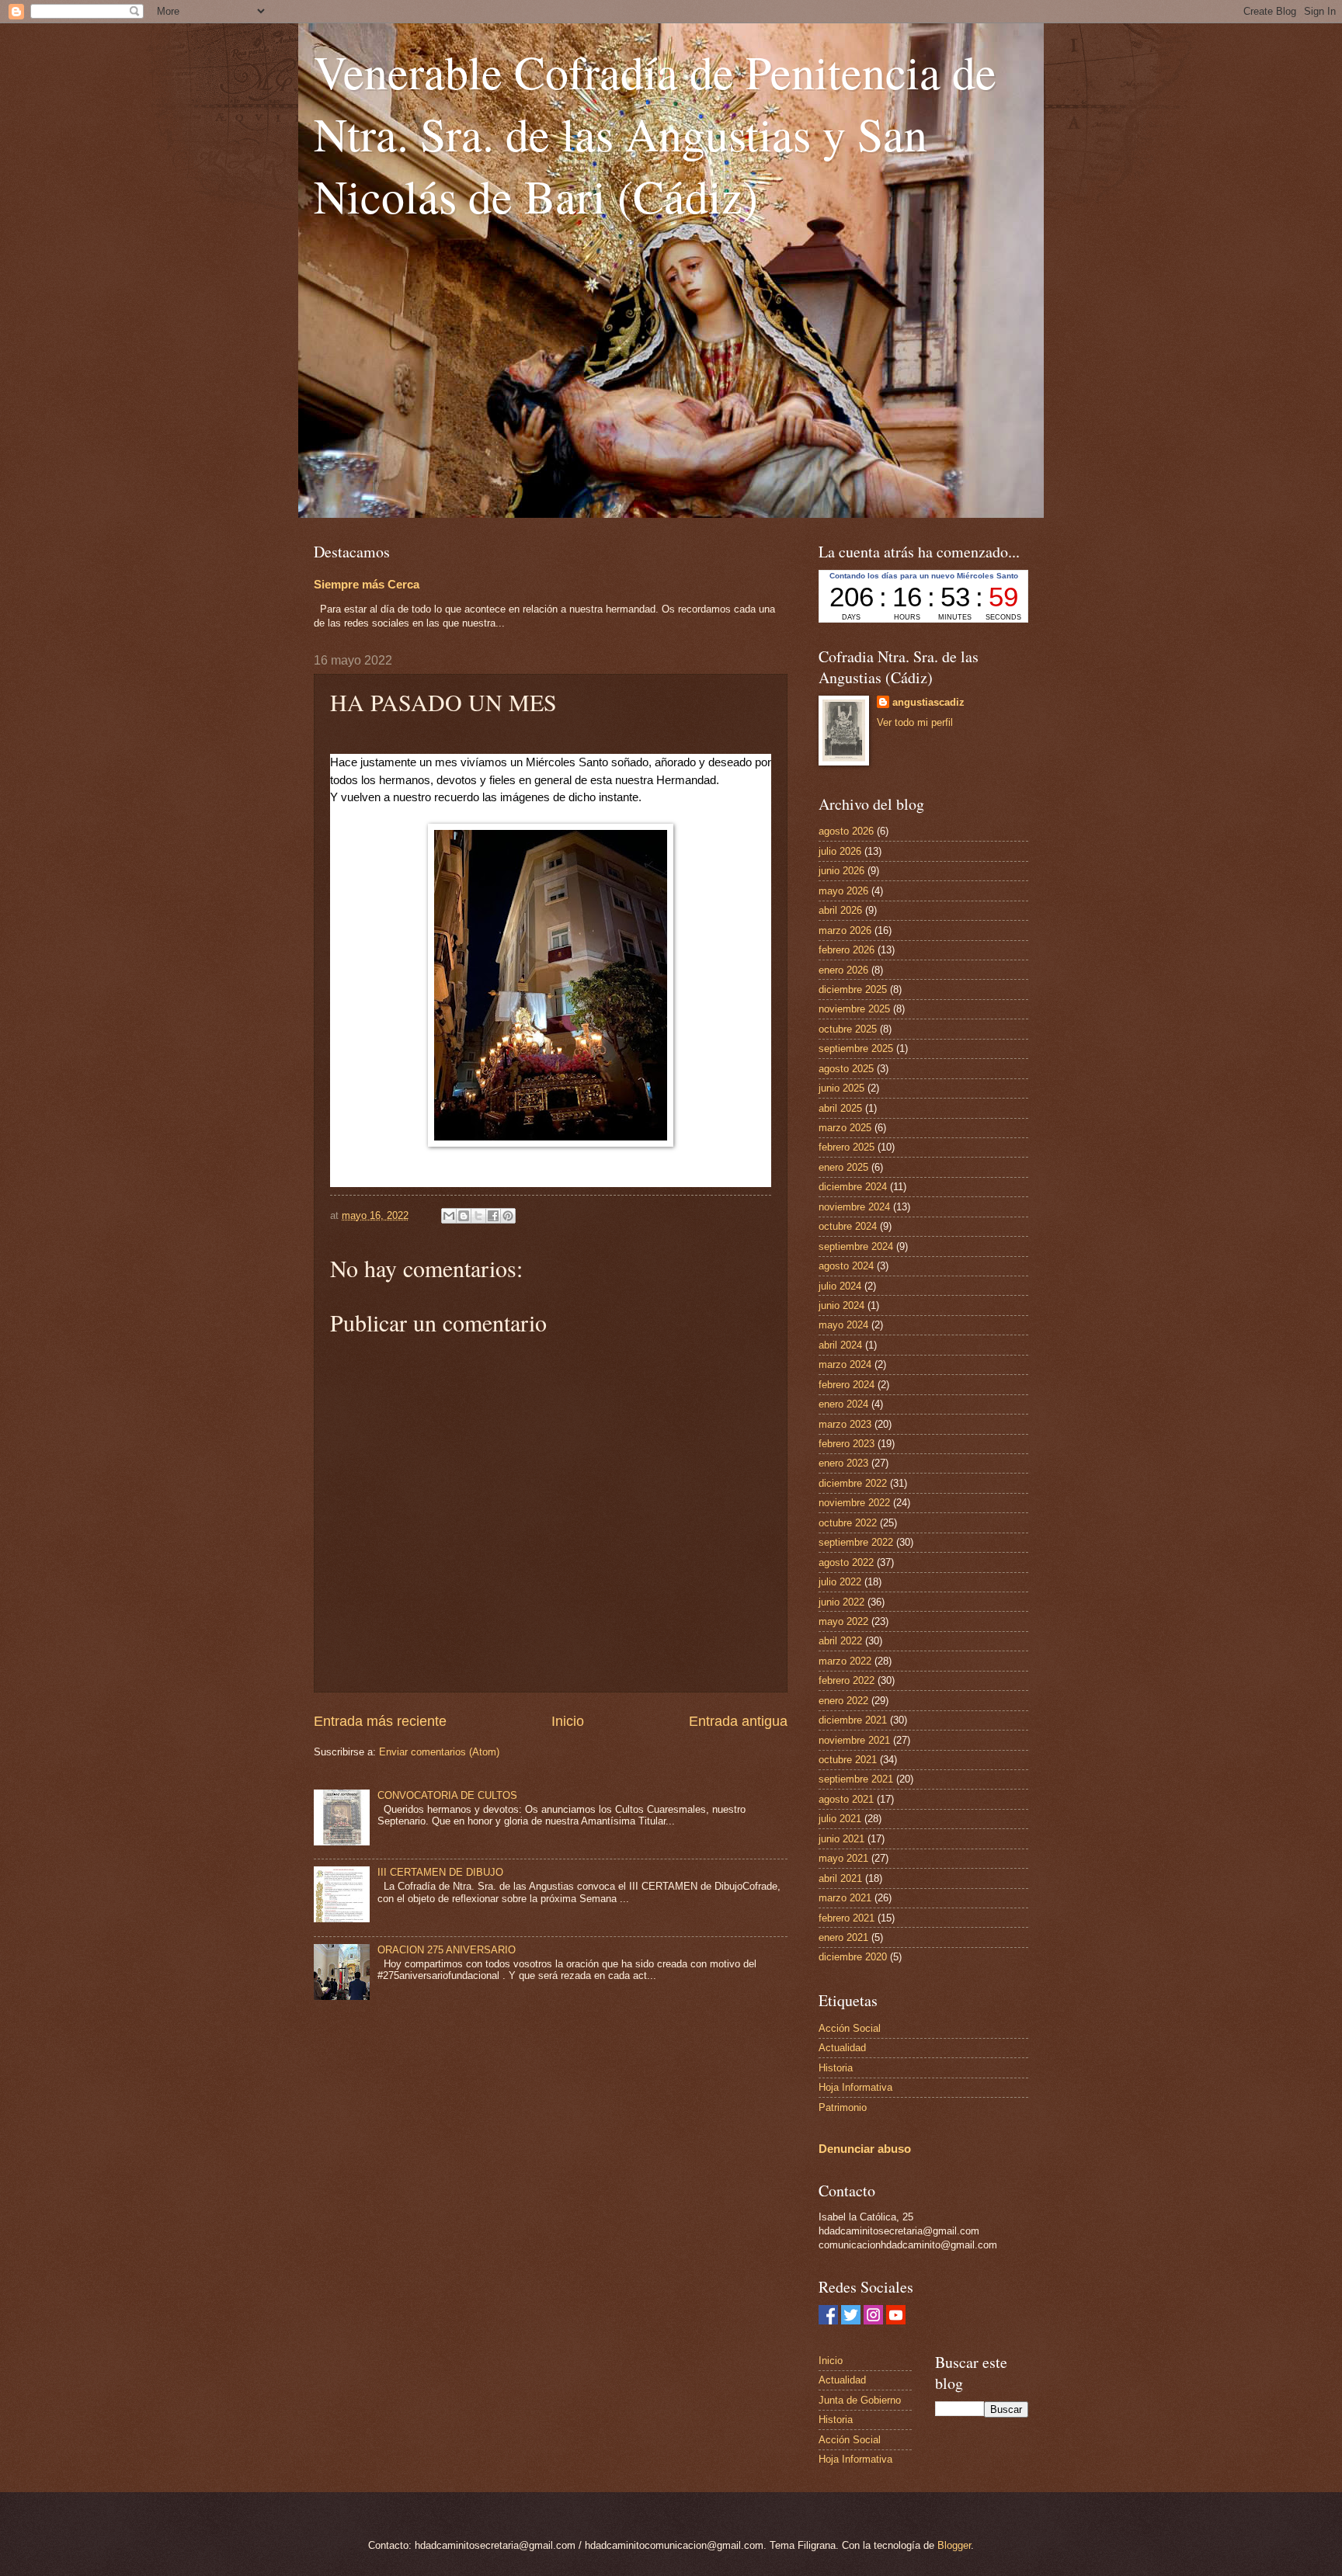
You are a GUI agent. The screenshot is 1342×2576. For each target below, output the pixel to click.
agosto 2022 (846, 1562)
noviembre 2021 (854, 1740)
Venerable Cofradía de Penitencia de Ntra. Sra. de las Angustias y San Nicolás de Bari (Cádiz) (655, 134)
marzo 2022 (845, 1661)
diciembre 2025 (853, 989)
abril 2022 (840, 1641)
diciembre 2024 (853, 1187)
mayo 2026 (843, 891)
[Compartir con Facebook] (493, 1216)
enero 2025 (843, 1167)
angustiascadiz (928, 702)
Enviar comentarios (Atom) (439, 1752)
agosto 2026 (846, 831)
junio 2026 (841, 871)
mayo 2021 (843, 1858)
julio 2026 (840, 851)
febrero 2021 (847, 1918)
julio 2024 (840, 1286)
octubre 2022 (848, 1523)
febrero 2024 (847, 1385)
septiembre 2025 (856, 1048)
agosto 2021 (846, 1799)
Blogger (954, 2545)
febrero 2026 (847, 950)
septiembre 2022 (856, 1542)
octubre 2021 (848, 1760)
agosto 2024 (846, 1266)
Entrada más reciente (380, 1721)
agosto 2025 (846, 1069)
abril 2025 (840, 1108)
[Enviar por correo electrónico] (449, 1216)
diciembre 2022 (853, 1483)
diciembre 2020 (853, 1957)
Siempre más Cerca (367, 584)
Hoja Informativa (855, 2087)
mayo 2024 (843, 1325)
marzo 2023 (845, 1424)
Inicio (568, 1721)
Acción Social (850, 2028)
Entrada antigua (738, 1721)
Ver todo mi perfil (915, 722)
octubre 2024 (848, 1226)
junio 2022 (841, 1602)
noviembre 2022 (854, 1503)
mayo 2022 (843, 1621)
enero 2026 (843, 970)
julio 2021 (840, 1819)
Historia (836, 2068)
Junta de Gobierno (860, 2400)
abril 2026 (840, 910)
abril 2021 (840, 1878)
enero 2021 (843, 1937)
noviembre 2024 (854, 1207)
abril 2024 (840, 1345)
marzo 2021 (845, 1898)
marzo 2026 (845, 930)
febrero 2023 (847, 1444)
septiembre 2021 (856, 1779)
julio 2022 (840, 1582)
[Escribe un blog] (464, 1216)
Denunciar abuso (865, 2149)
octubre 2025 (848, 1029)
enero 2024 (843, 1404)
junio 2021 (841, 1839)
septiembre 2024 (856, 1246)
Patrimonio (843, 2107)
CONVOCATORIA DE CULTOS (447, 1795)
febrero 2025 (847, 1147)
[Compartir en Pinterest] (508, 1216)
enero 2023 (843, 1463)
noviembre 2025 (854, 1009)
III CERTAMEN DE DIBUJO (440, 1872)
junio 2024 (841, 1305)
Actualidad (842, 2048)
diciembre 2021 (853, 1720)
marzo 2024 (845, 1364)
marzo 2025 (845, 1128)
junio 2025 (841, 1088)
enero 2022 (843, 1701)
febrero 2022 (847, 1680)
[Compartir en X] (478, 1216)
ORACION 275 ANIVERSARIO (447, 1950)
